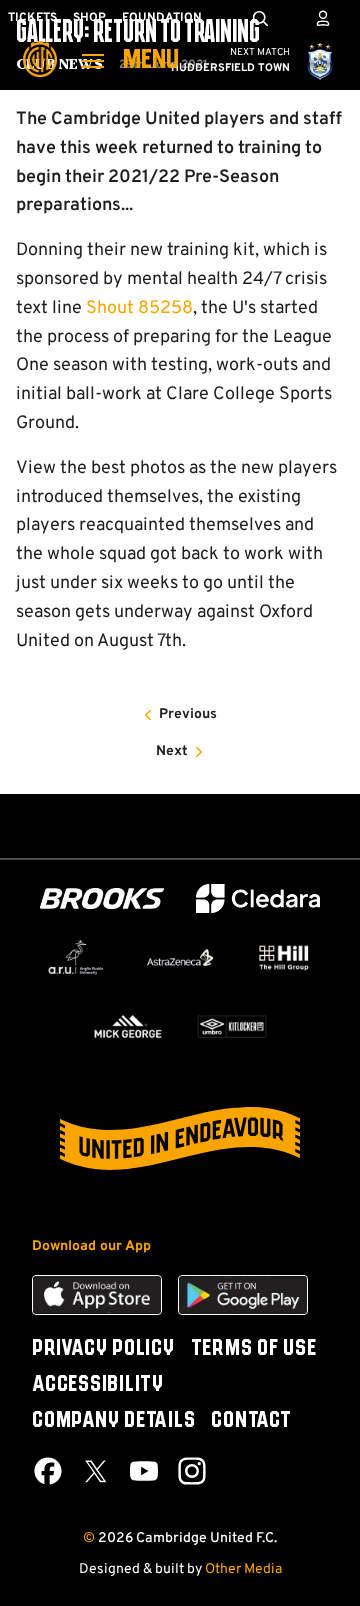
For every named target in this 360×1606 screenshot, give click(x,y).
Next (172, 751)
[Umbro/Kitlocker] (232, 1027)
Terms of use (254, 1349)
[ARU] (76, 958)
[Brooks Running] (102, 898)
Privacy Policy (103, 1349)
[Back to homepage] (40, 45)
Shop (89, 18)
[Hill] (284, 957)
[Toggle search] (260, 18)
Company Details (113, 1421)
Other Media (243, 1569)
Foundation (162, 18)
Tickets (32, 18)
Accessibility (98, 1385)
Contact (251, 1421)
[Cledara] (258, 898)
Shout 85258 (139, 308)
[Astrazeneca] (180, 957)
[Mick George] (128, 1027)
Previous (188, 714)
